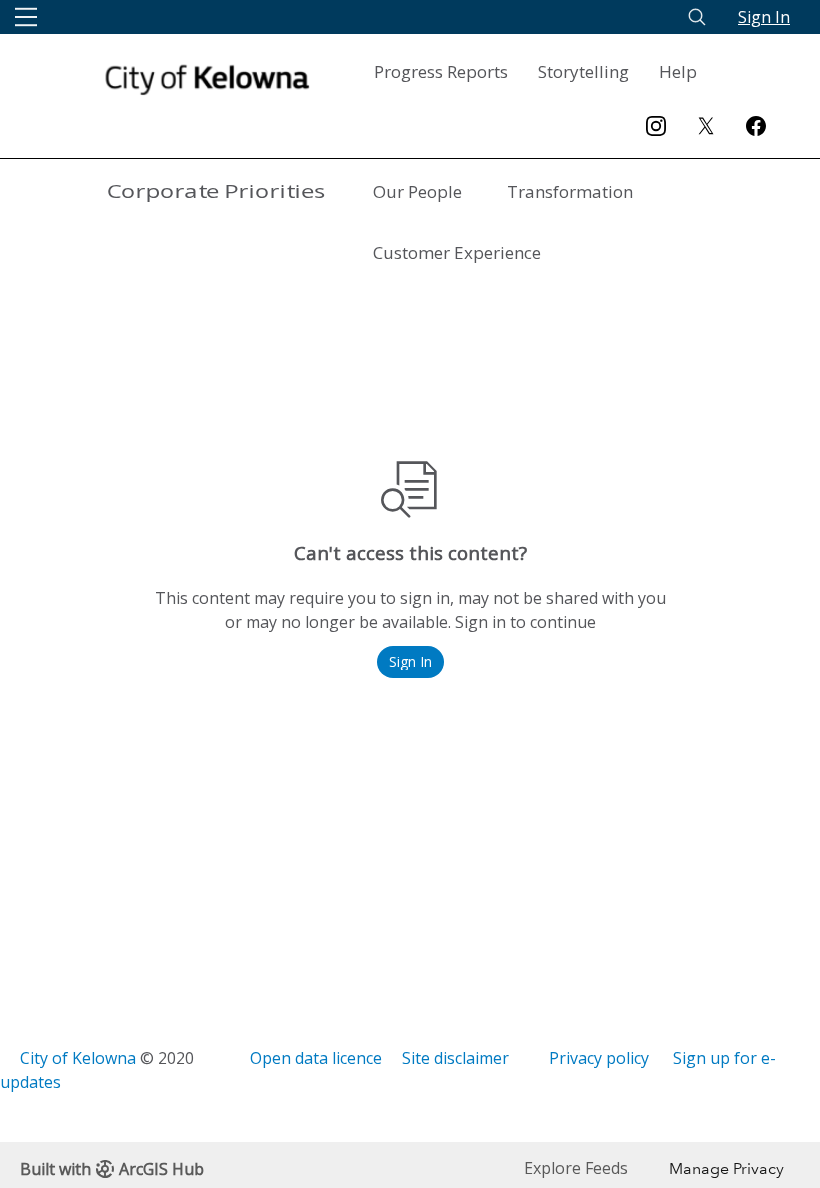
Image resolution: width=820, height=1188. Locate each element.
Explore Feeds (576, 1168)
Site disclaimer (455, 1058)
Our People (417, 191)
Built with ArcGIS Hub (112, 1169)
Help (678, 71)
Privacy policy (599, 1058)
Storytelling (583, 71)
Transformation (570, 191)
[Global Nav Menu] (26, 17)
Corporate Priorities (216, 191)
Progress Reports (441, 71)
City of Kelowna (78, 1058)
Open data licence (316, 1058)
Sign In (764, 17)
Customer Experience (457, 252)
